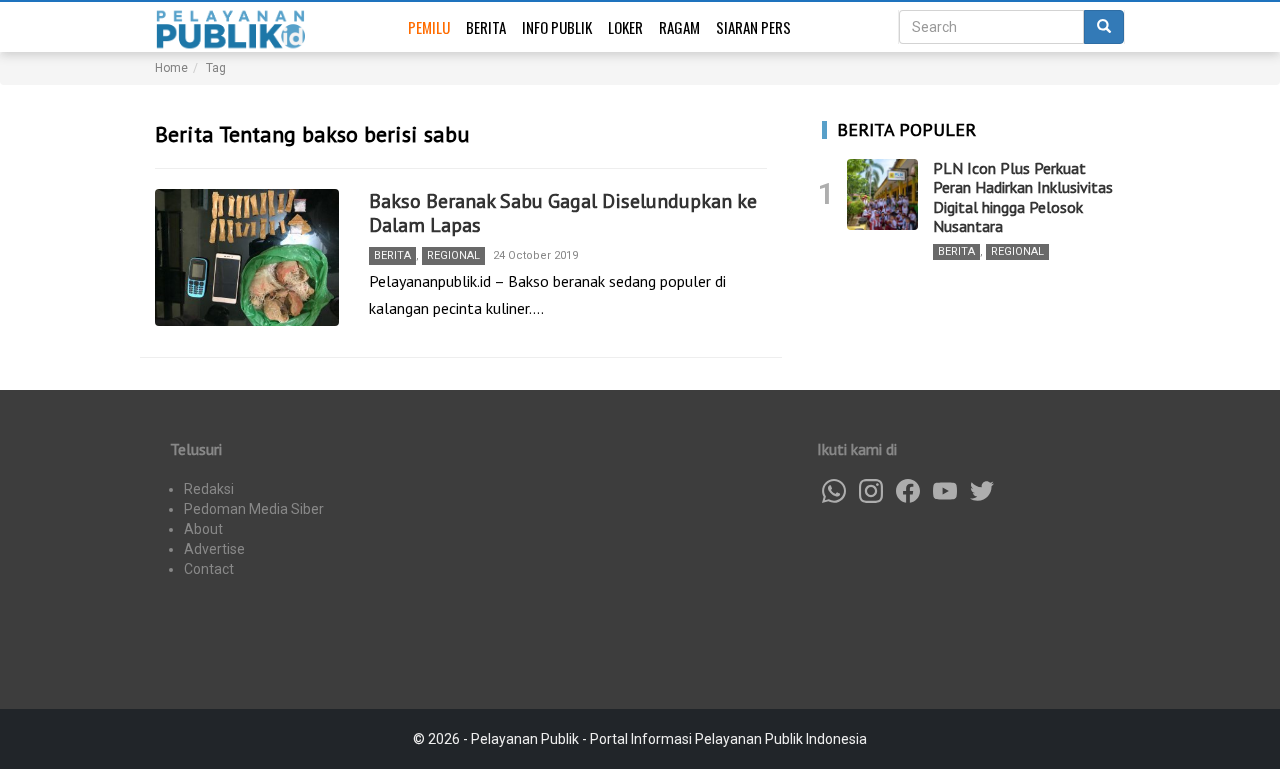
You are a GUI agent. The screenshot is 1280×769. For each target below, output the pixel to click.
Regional (453, 255)
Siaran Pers (753, 27)
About (203, 529)
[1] (882, 194)
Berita (486, 27)
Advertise (214, 549)
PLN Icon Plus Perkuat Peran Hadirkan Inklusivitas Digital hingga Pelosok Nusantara (1023, 197)
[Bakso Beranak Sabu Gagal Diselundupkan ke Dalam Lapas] (247, 258)
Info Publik (557, 27)
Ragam (679, 27)
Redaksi (209, 489)
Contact (209, 569)
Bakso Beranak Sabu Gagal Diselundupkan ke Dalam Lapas (563, 213)
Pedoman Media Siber (254, 509)
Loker (625, 27)
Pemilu (429, 27)
